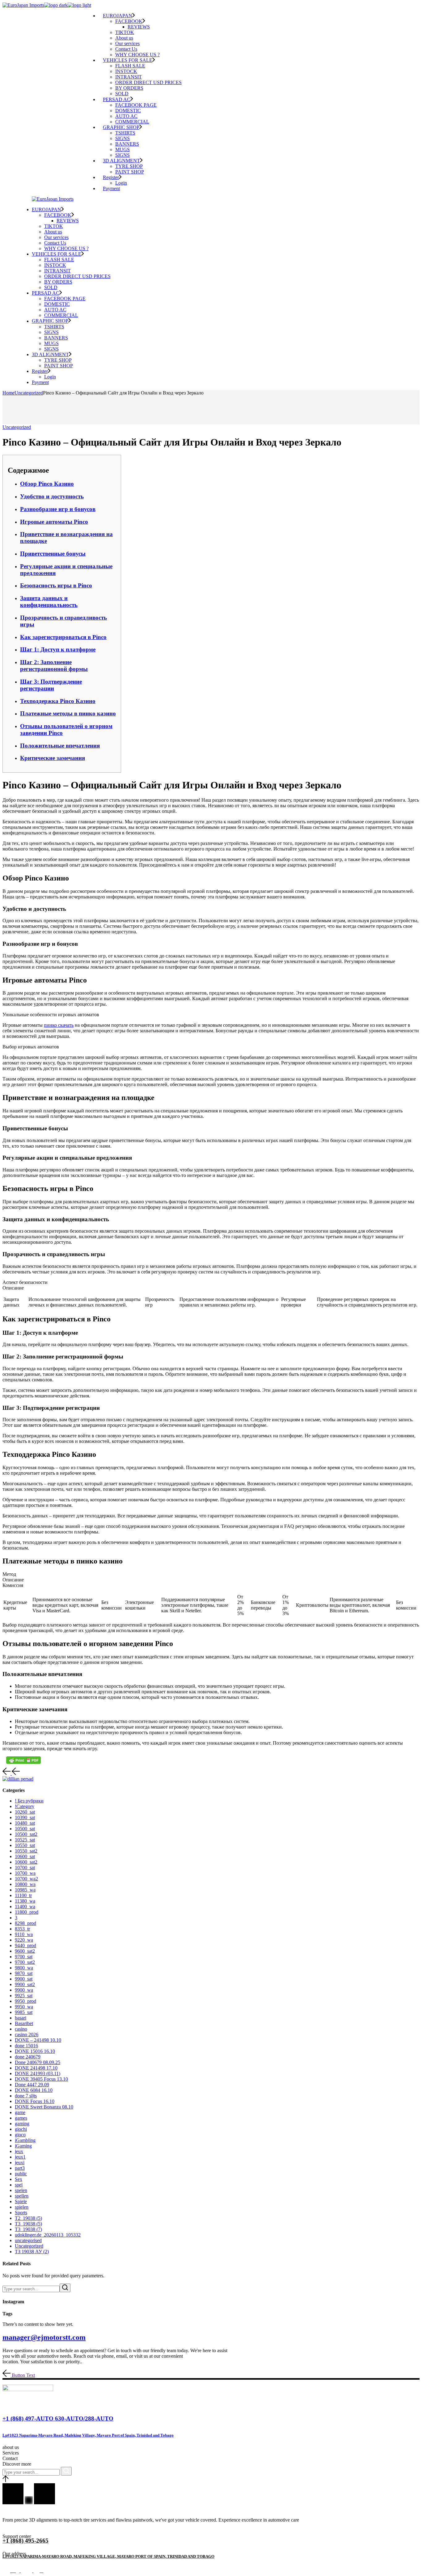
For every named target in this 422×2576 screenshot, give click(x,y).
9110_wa (24, 1934)
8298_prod (25, 1923)
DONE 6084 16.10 (34, 2090)
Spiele (21, 2201)
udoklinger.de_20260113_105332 (48, 2235)
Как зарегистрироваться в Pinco (63, 637)
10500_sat (25, 1829)
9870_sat (24, 1973)
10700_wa (25, 1873)
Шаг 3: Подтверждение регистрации (51, 685)
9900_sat (24, 1979)
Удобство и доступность (52, 496)
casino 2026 (27, 2034)
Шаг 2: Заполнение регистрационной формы (54, 665)
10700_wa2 (26, 1879)
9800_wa (24, 1968)
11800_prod (27, 1912)
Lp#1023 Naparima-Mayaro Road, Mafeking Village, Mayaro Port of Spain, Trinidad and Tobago (88, 2435)
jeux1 (20, 2157)
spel (19, 2185)
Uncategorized (29, 393)
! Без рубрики (29, 1801)
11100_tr (23, 1895)
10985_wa (25, 1890)
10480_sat (25, 1823)
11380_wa (25, 1901)
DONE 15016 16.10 (35, 2051)
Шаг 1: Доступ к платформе (58, 649)
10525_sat (25, 1840)
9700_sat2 (25, 1962)
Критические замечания (53, 758)
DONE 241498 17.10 (36, 2068)
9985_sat (24, 2012)
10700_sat (25, 1868)
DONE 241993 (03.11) (38, 2073)
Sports (21, 2213)
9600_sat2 (25, 1951)
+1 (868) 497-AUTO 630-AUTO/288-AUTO (58, 2418)
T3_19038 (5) (28, 2224)
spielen (22, 2207)
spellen (22, 2196)
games (21, 2118)
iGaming (23, 2146)
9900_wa (24, 1990)
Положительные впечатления (60, 746)
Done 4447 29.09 (32, 2085)
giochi (21, 2129)
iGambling (25, 2140)
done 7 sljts (26, 2096)
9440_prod (25, 1945)
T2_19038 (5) (28, 2218)
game (20, 2112)
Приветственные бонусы (53, 554)
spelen (21, 2190)
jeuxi (20, 2162)
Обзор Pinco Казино (47, 484)
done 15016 (26, 2046)
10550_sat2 (26, 1851)
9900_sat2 (25, 1984)
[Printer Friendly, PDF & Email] (23, 1760)
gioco (20, 2135)
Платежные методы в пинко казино (68, 713)
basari (21, 2018)
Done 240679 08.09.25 (38, 2062)
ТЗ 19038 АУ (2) (32, 2252)
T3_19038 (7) (28, 2229)
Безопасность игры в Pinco (56, 585)
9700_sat (24, 1957)
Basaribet (24, 2023)
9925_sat (24, 1996)
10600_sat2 (26, 1862)
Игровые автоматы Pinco (54, 522)
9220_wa (24, 1940)
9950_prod (25, 2001)
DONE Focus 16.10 (35, 2101)
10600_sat (25, 1856)
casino (21, 2029)
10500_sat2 (26, 1834)
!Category (25, 1806)
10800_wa (25, 1884)
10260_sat (25, 1812)
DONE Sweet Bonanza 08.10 (44, 2107)
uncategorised (28, 2240)
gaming (22, 2124)
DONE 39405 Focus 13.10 (41, 2079)
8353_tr (22, 1929)
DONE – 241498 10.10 (38, 2040)
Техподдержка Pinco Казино (58, 701)
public (21, 2174)
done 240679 (28, 2057)
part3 (20, 2168)
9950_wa (24, 2007)
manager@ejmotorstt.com (44, 2337)
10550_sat (25, 1845)
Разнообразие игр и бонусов (58, 509)
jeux (19, 2151)
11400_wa (25, 1906)
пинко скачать (59, 1025)
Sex (19, 2179)
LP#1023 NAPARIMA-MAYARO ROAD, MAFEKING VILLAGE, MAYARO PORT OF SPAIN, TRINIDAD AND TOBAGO (108, 2556)
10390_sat (25, 1817)
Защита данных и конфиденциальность (49, 601)
